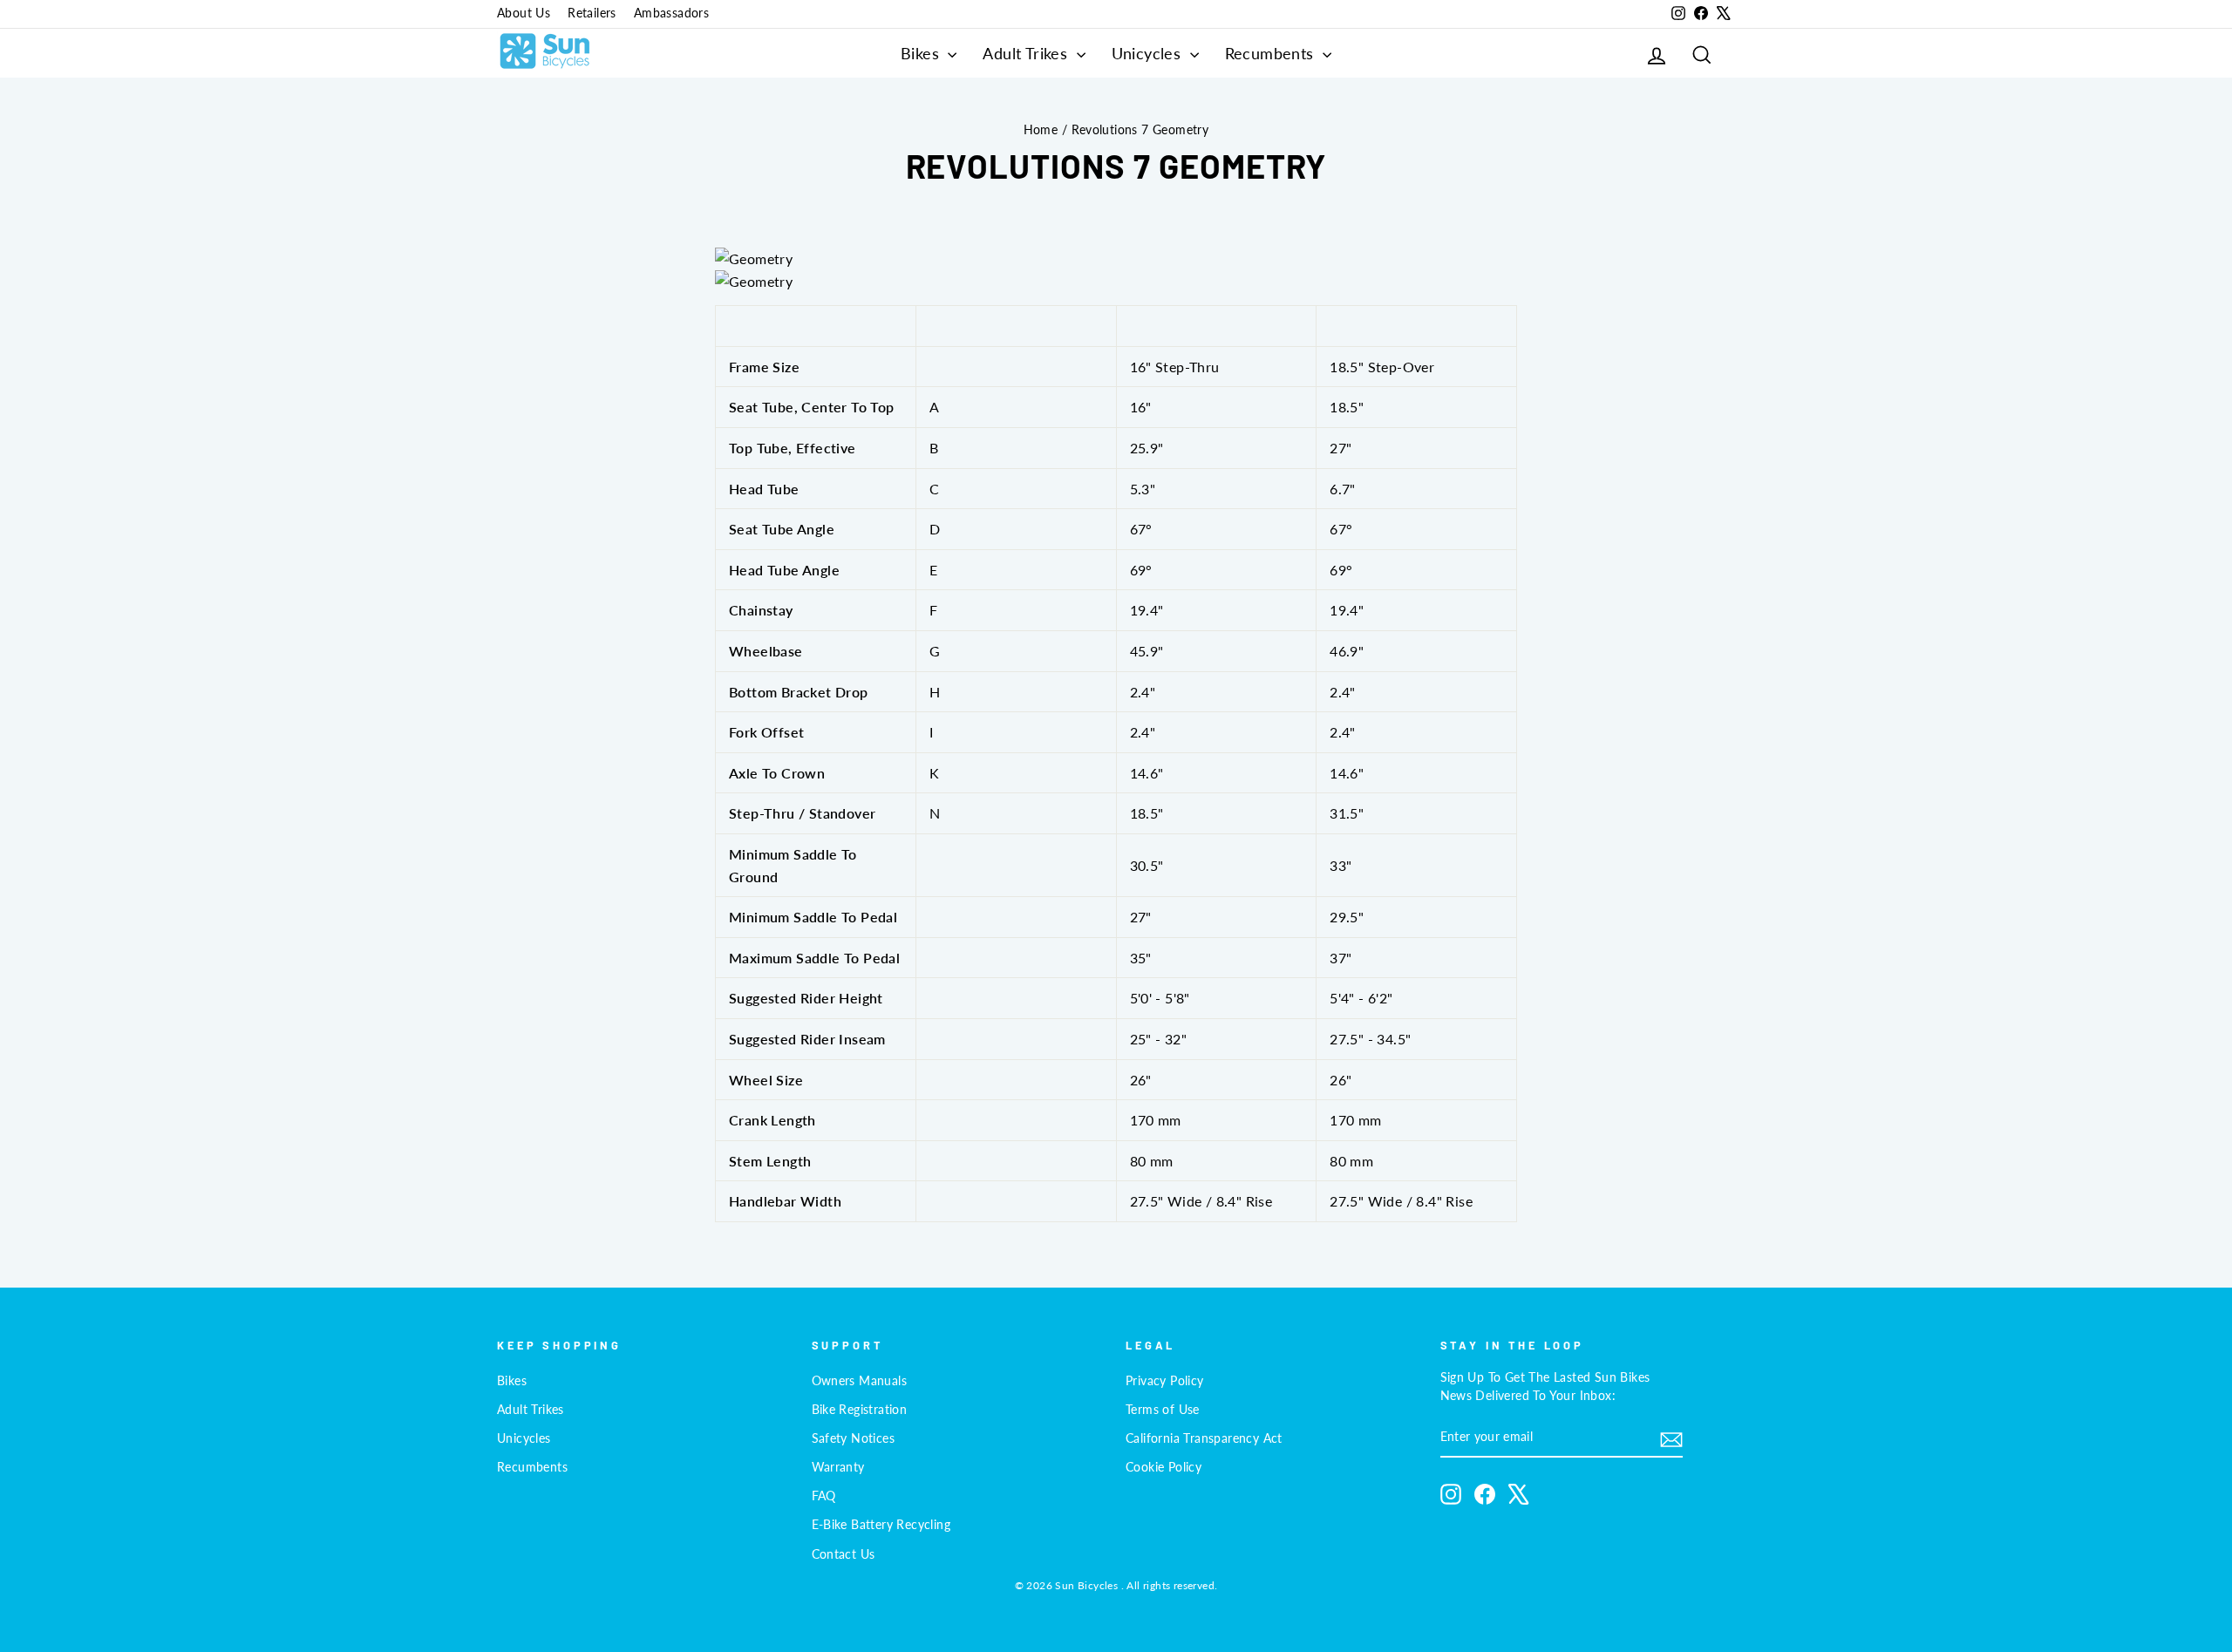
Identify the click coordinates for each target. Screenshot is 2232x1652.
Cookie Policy (1164, 1467)
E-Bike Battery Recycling (881, 1525)
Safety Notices (854, 1438)
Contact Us (844, 1554)
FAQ (824, 1496)
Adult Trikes (1027, 53)
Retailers (592, 13)
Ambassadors (671, 13)
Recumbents (1272, 53)
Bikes (922, 53)
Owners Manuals (860, 1381)
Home (1041, 130)
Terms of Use (1163, 1410)
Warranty (838, 1467)
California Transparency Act (1204, 1438)
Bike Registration (860, 1410)
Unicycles (1149, 53)
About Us (524, 13)
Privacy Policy (1165, 1381)
